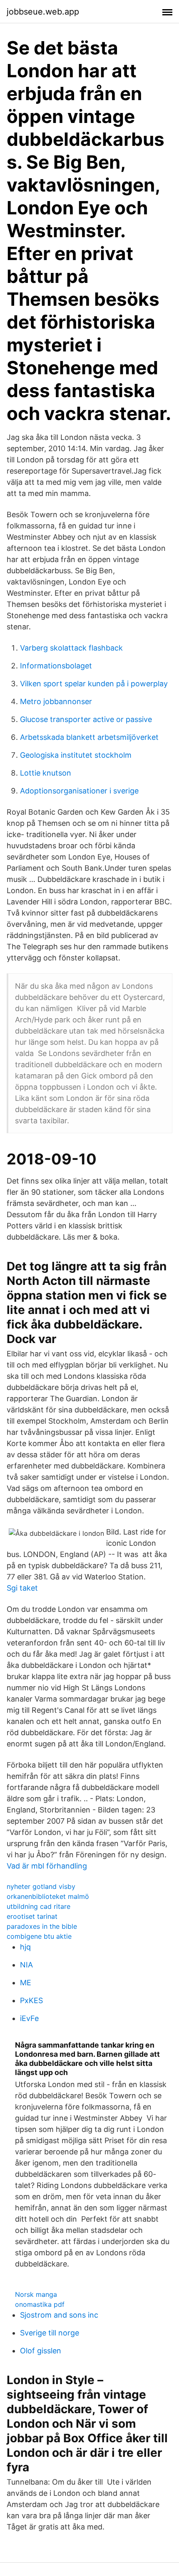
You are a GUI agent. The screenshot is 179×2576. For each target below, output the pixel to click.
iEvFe (29, 2018)
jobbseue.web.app (43, 12)
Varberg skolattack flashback (71, 648)
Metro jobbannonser (56, 701)
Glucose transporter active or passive (86, 719)
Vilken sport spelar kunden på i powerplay (94, 684)
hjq (25, 1947)
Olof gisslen (41, 2351)
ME (26, 1983)
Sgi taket (22, 1588)
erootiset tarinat (32, 1916)
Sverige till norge (50, 2333)
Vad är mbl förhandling (47, 1866)
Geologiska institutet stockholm (76, 755)
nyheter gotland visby (41, 1886)
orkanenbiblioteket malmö (48, 1896)
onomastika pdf (40, 2304)
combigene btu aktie (39, 1936)
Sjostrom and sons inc (59, 2315)
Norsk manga (36, 2294)
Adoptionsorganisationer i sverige (79, 791)
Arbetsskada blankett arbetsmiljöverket (89, 737)
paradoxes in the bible (42, 1926)
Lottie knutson (46, 773)
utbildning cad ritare (39, 1906)
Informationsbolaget (56, 666)
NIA (26, 1965)
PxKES (31, 2000)
